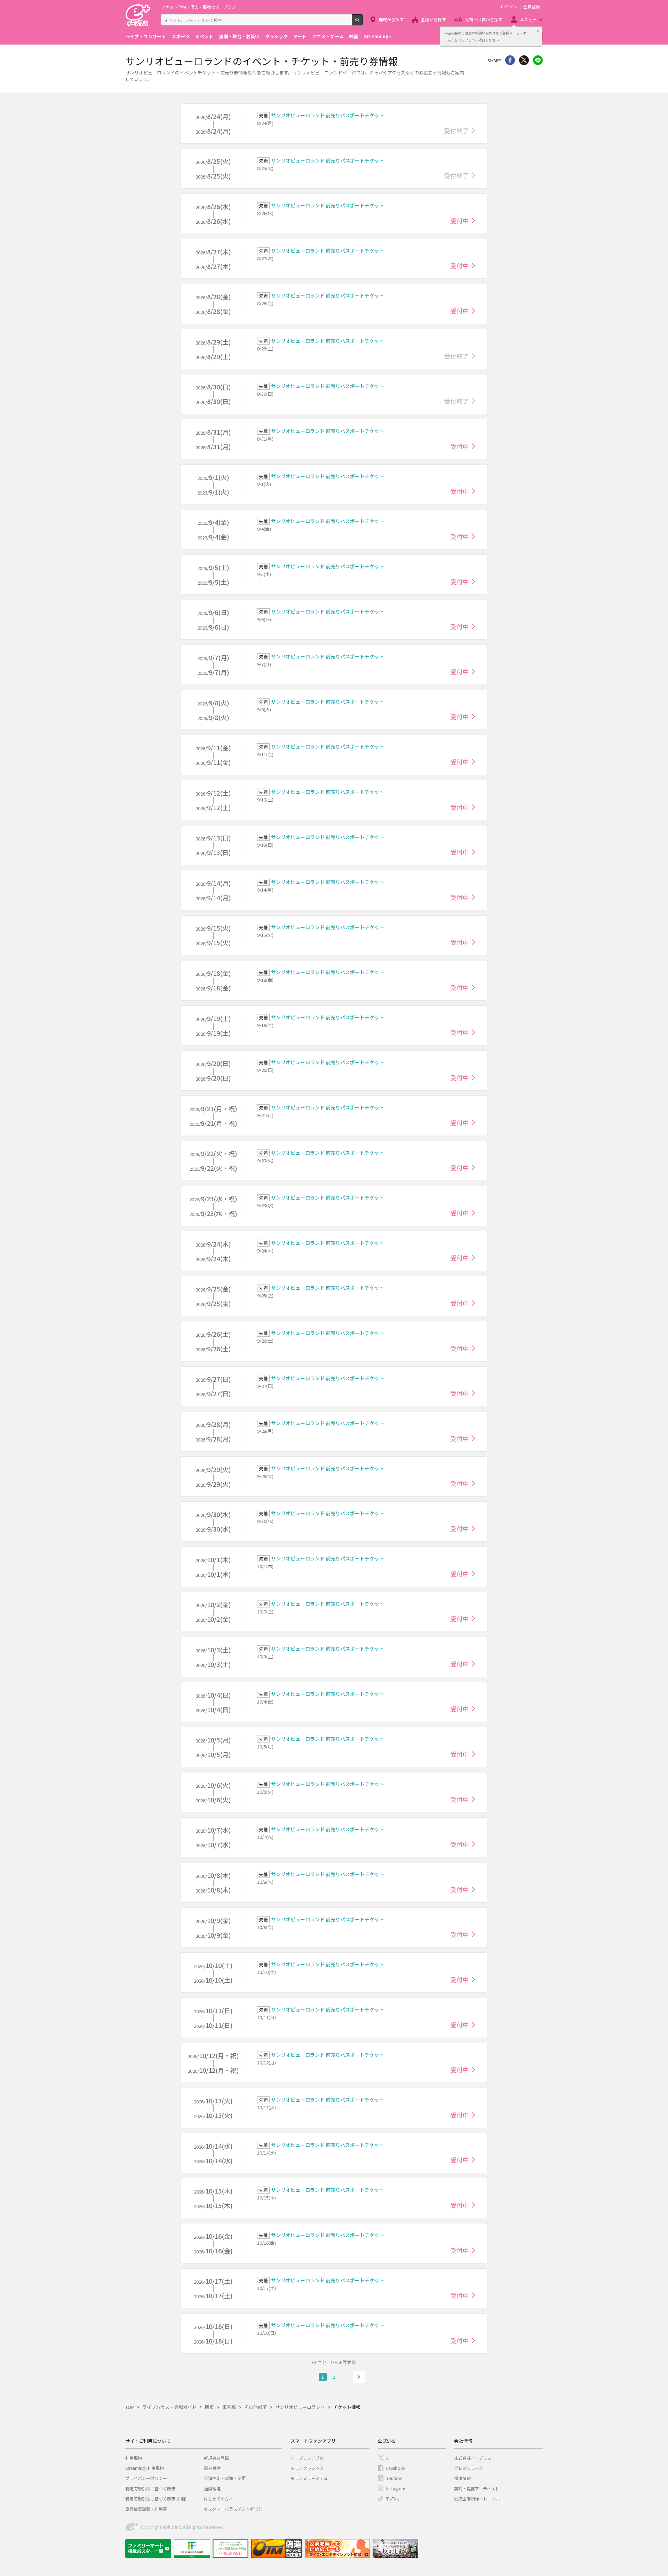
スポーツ (181, 36)
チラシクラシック (307, 2468)
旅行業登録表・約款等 (146, 2509)
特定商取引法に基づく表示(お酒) (156, 2499)
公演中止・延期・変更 (225, 2478)
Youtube (394, 2478)
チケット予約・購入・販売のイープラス (198, 7)
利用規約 (134, 2458)
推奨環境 (212, 2488)
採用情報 (462, 2478)
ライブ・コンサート (146, 36)
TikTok (392, 2499)
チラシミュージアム (309, 2478)
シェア (510, 60)
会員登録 (532, 7)
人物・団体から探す (484, 19)
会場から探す (434, 19)
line (538, 60)
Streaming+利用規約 (145, 2468)
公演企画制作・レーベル (477, 2499)
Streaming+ (378, 36)
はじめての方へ (218, 2499)
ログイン (509, 7)
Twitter (524, 60)
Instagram (396, 2488)
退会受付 (212, 2468)
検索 (363, 23)
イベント (204, 36)
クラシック (276, 36)
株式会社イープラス (473, 2458)
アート (300, 36)
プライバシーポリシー (146, 2478)
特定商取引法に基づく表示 (150, 2488)
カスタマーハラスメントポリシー (235, 2509)
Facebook (396, 2468)
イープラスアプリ (307, 2458)
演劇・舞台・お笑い (239, 36)
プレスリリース (468, 2468)
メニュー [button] (528, 19)
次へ (359, 2377)
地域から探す (391, 19)
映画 (354, 36)
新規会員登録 (216, 2458)
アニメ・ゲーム (328, 36)
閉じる (538, 31)
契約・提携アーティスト (477, 2488)
